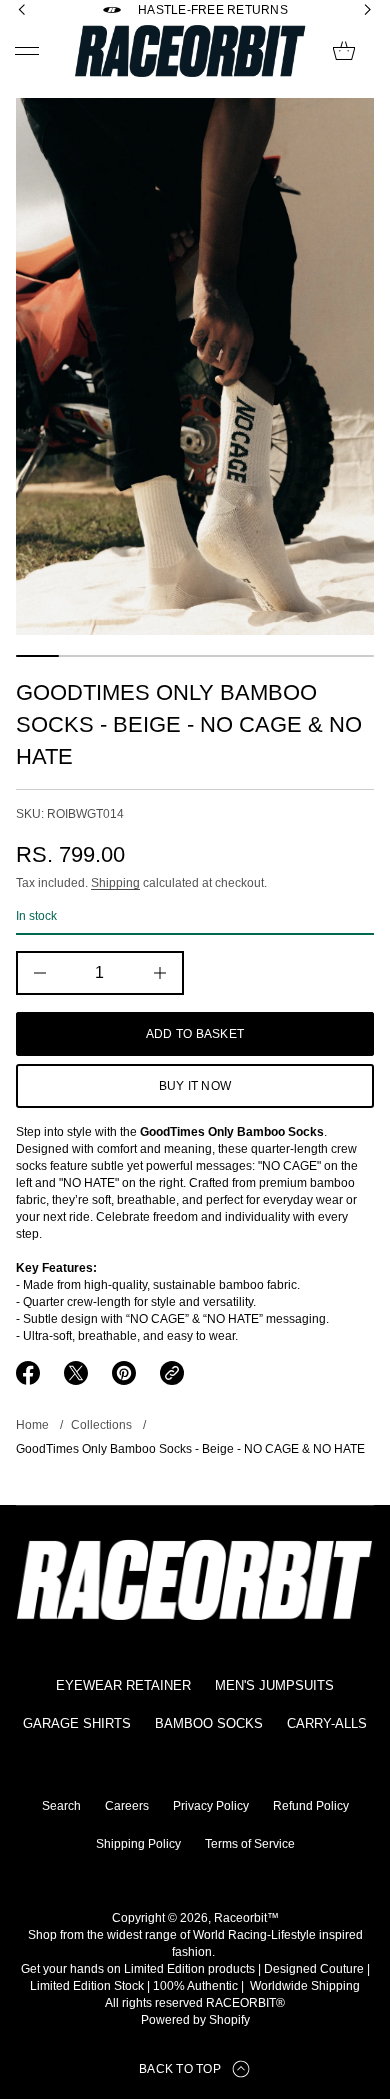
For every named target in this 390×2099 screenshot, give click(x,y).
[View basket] (344, 51)
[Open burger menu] (27, 51)
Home (32, 1425)
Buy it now (195, 1086)
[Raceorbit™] (190, 51)
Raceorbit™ (246, 1918)
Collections (101, 1425)
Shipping (115, 883)
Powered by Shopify (195, 2020)
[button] (344, 51)
